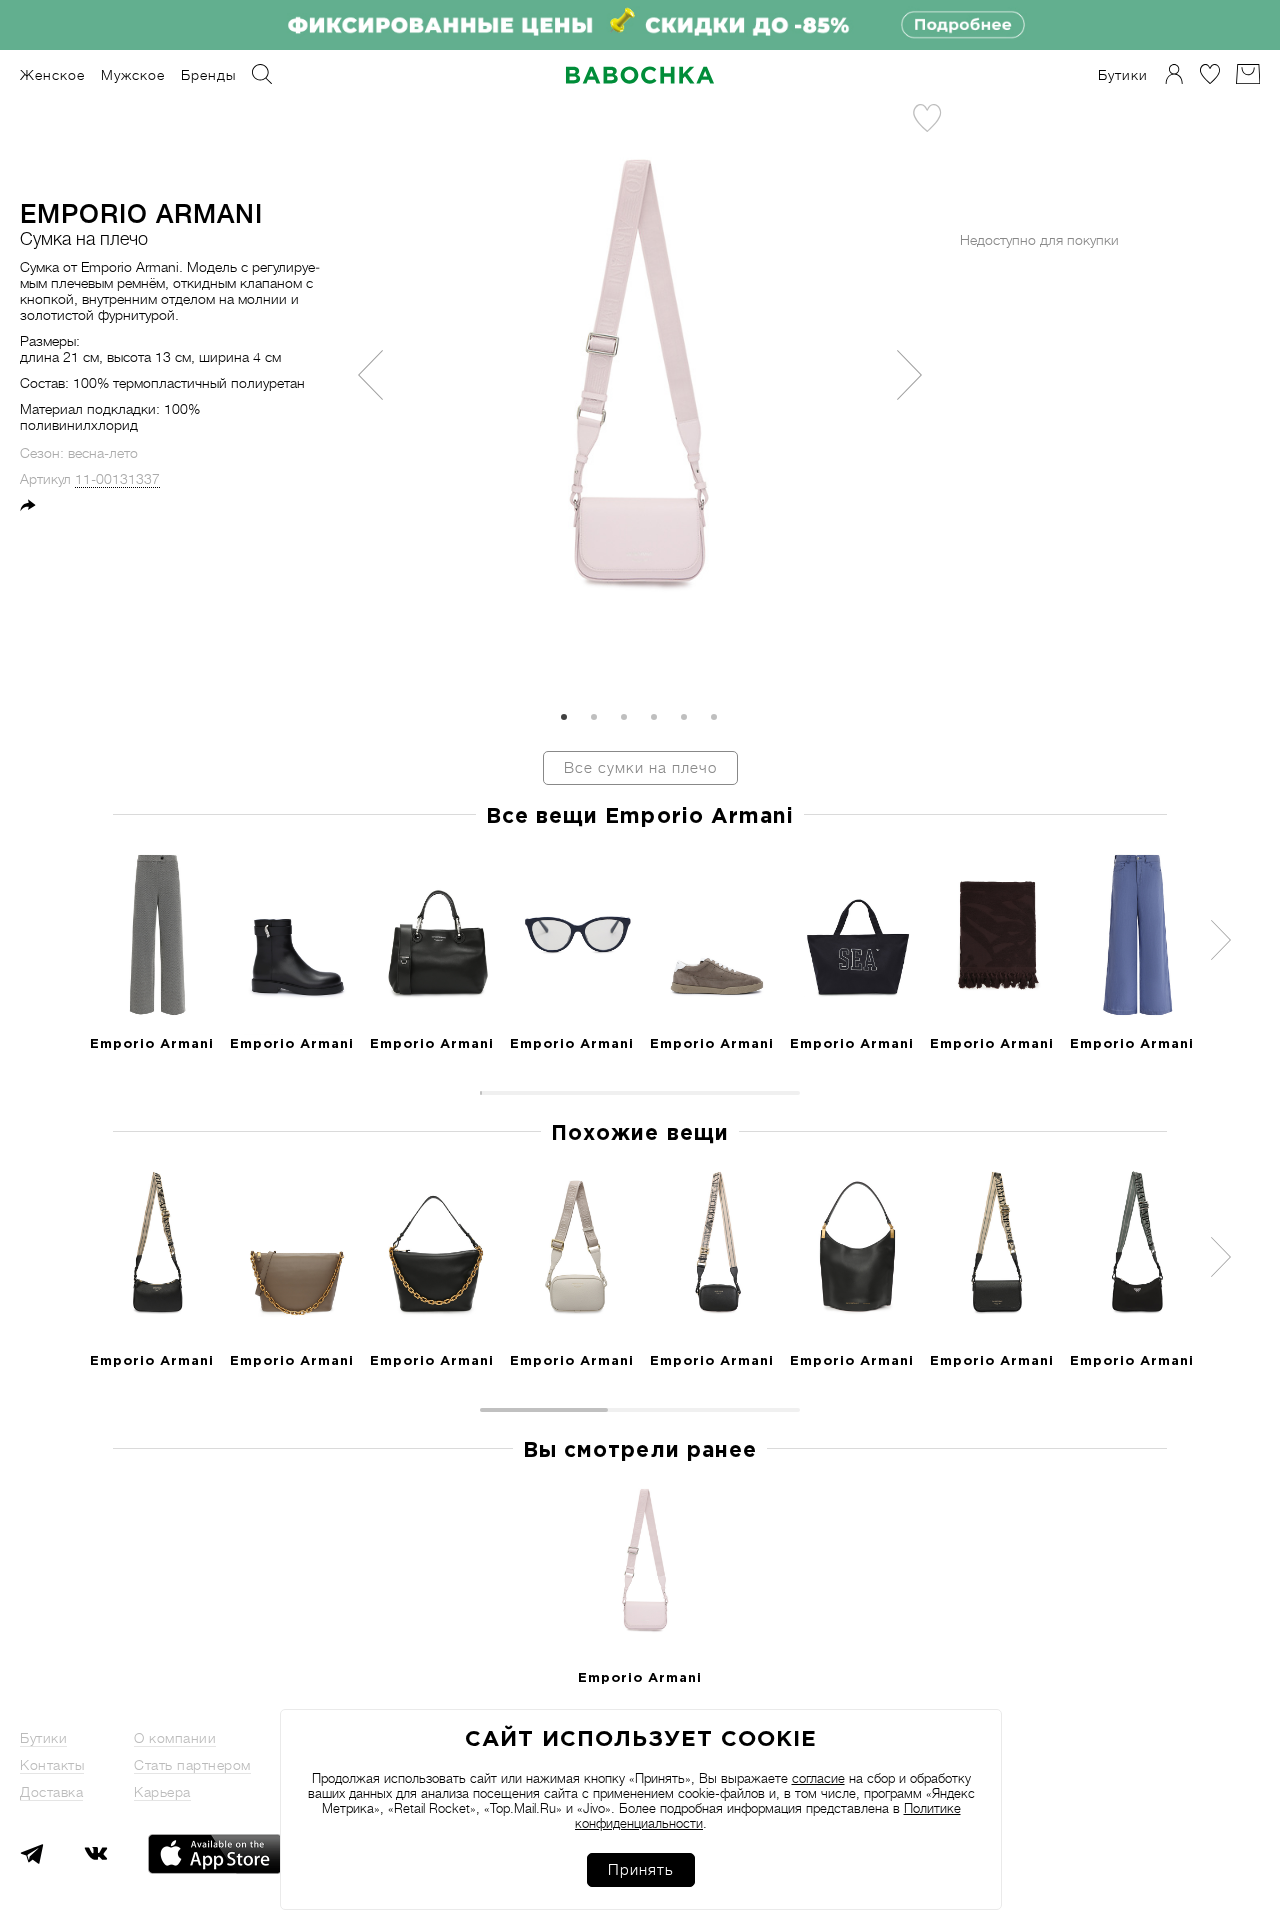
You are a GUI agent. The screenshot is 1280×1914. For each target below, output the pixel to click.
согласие (818, 1778)
